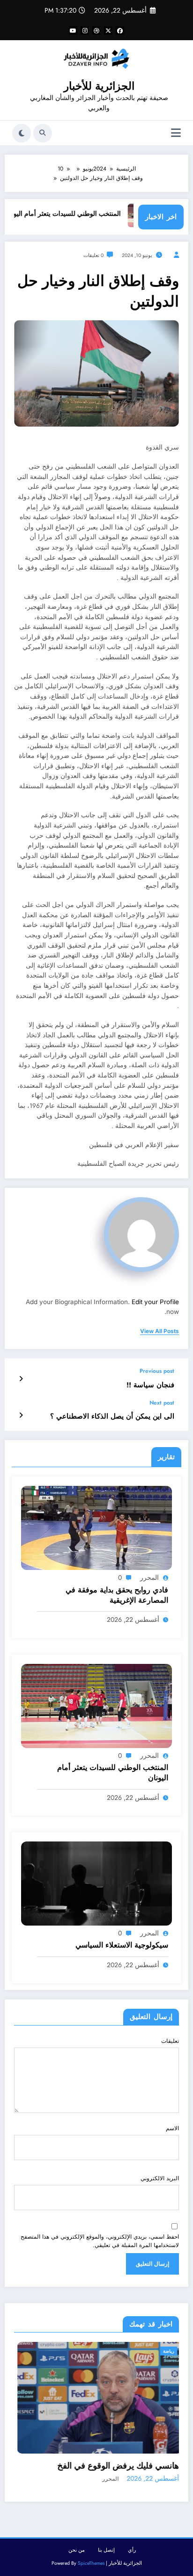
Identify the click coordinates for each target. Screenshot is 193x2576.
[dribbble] (96, 30)
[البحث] (43, 133)
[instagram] (85, 30)
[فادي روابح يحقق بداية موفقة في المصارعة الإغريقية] (96, 1527)
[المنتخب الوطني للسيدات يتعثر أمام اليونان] (96, 1705)
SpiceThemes (91, 2565)
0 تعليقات (93, 255)
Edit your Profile (155, 1302)
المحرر (149, 1577)
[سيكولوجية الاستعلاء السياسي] (96, 1883)
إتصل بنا (106, 2552)
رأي (132, 2552)
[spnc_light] (22, 133)
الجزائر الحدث (162, 2351)
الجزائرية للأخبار (99, 86)
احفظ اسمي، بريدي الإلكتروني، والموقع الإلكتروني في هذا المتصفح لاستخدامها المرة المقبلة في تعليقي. (100, 2241)
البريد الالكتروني (160, 2178)
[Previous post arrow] (21, 1379)
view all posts (160, 1331)
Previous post (157, 1371)
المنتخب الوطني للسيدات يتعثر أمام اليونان (85, 214)
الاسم (172, 2128)
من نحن (77, 2552)
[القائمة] (176, 133)
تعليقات (170, 2041)
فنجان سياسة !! (150, 1385)
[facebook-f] (120, 30)
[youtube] (73, 30)
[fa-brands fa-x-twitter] (108, 30)
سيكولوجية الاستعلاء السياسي (122, 1945)
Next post (162, 1403)
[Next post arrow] (21, 1415)
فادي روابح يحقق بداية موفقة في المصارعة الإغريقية (117, 1595)
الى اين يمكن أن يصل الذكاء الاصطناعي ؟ (112, 1416)
